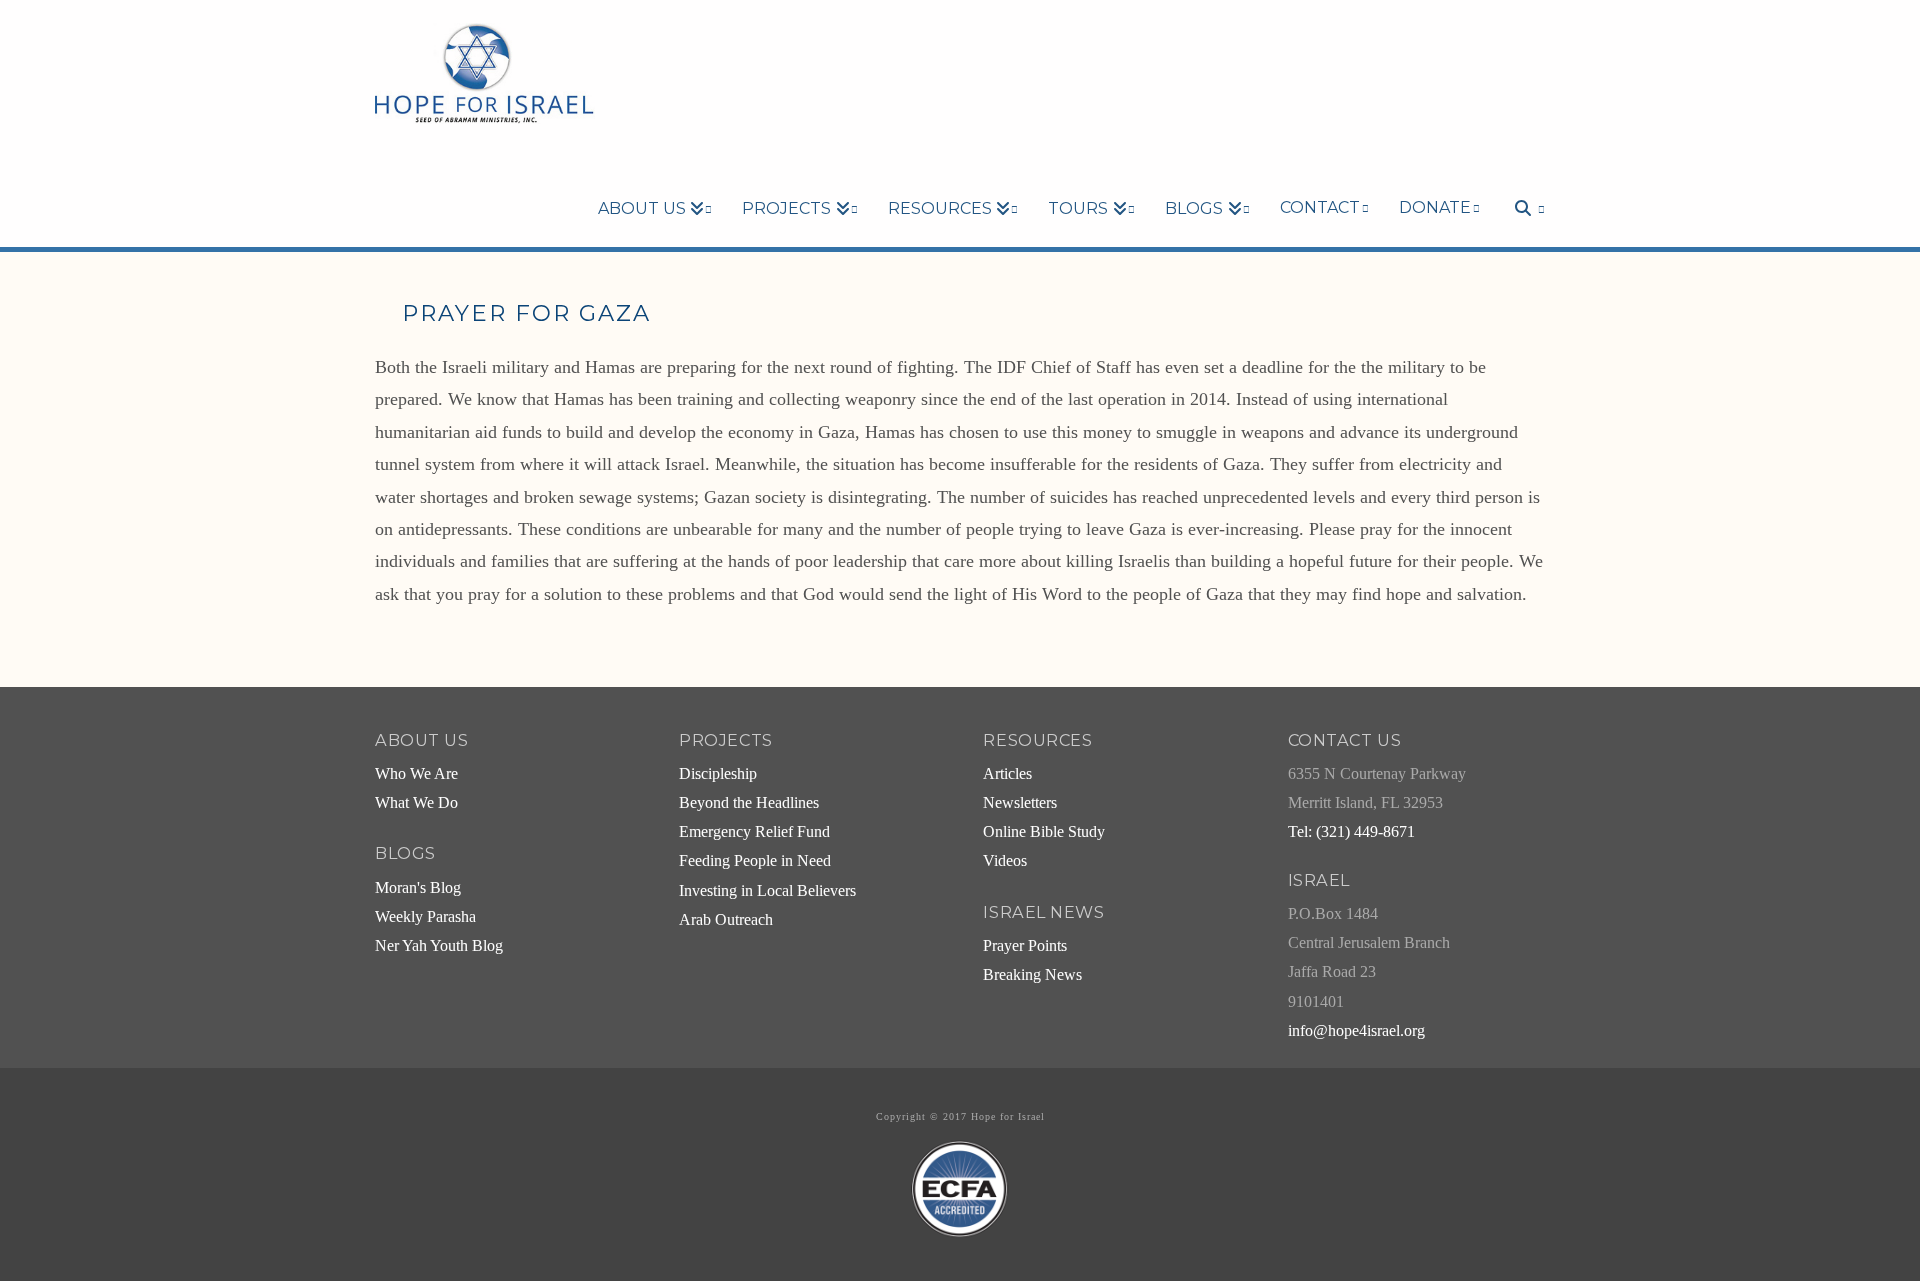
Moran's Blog (418, 888)
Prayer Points (1025, 946)
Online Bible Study (1044, 832)
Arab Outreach (726, 920)
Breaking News (1032, 975)
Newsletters (1020, 803)
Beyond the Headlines (749, 803)
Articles (1007, 774)
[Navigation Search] (1520, 174)
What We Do (416, 803)
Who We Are (416, 774)
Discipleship (718, 774)
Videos (1005, 861)
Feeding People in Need (755, 861)
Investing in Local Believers (767, 891)
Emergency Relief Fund (754, 832)
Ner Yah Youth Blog (439, 946)
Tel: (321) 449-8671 (1351, 832)
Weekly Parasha (425, 917)
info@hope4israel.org (1356, 1031)
